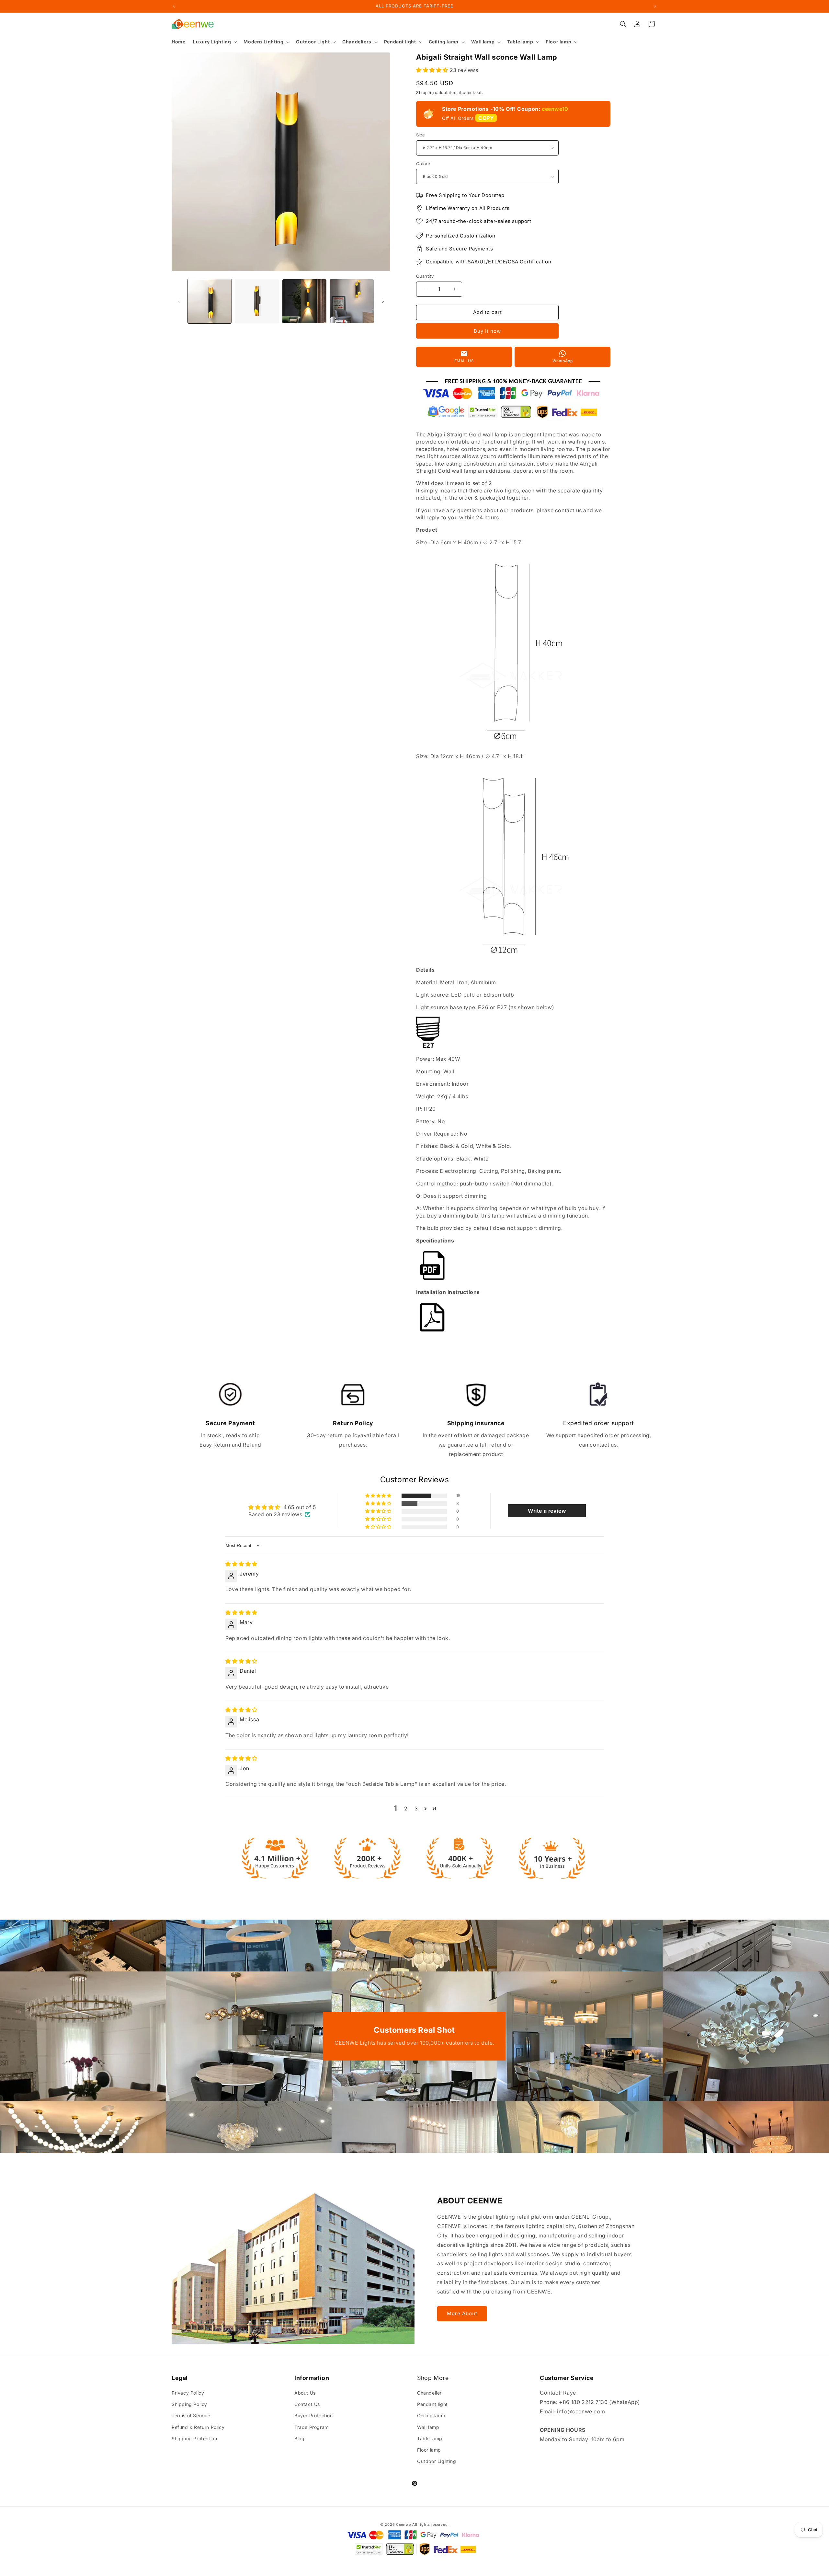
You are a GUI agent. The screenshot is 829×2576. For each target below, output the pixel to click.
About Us (305, 2393)
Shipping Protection (194, 2438)
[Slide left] (179, 301)
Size (421, 135)
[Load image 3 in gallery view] (304, 301)
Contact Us (307, 2404)
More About (462, 2313)
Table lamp (430, 2438)
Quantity (425, 276)
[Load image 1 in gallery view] (210, 301)
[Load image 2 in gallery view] (257, 301)
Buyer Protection (314, 2415)
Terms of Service (191, 2415)
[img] (241, 1564)
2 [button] (406, 1808)
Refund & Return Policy (198, 2427)
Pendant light (432, 2404)
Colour (423, 164)
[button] (214, 42)
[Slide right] (383, 301)
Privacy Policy (188, 2393)
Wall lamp (428, 2427)
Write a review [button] (547, 1511)
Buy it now (487, 331)
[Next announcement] (655, 6)
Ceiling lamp (431, 2415)
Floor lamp (429, 2450)
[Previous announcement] (174, 6)
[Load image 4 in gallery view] (352, 301)
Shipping (425, 92)
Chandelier (429, 2393)
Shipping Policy (189, 2404)
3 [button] (416, 1808)
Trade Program (312, 2427)
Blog (299, 2438)
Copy (486, 118)
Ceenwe (403, 2524)
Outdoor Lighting (437, 2461)
